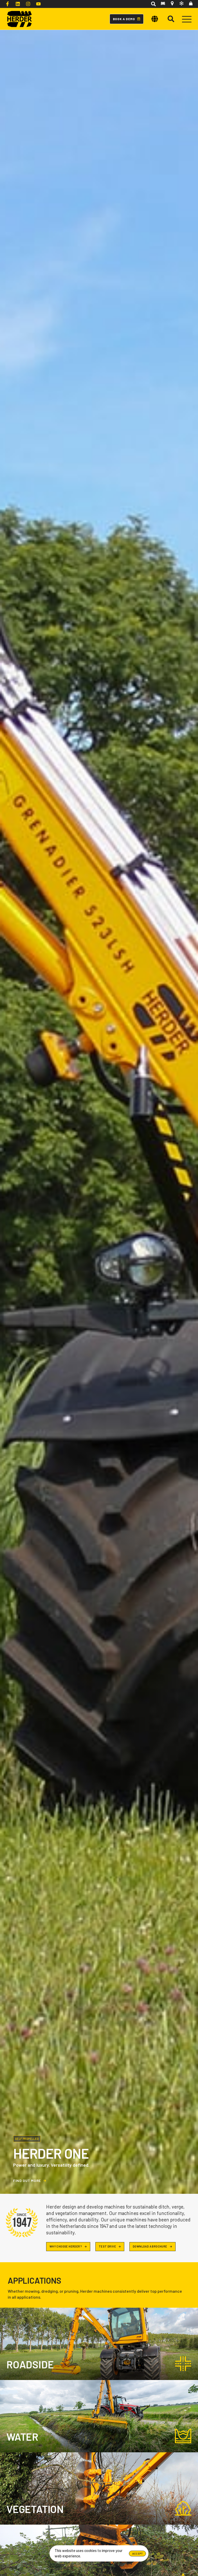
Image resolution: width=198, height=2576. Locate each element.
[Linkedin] (18, 4)
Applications (35, 2280)
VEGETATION (35, 2509)
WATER (22, 2437)
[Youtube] (38, 4)
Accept (137, 2554)
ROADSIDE (30, 2364)
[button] (153, 4)
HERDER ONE (51, 2153)
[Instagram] (28, 4)
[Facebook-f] (7, 4)
